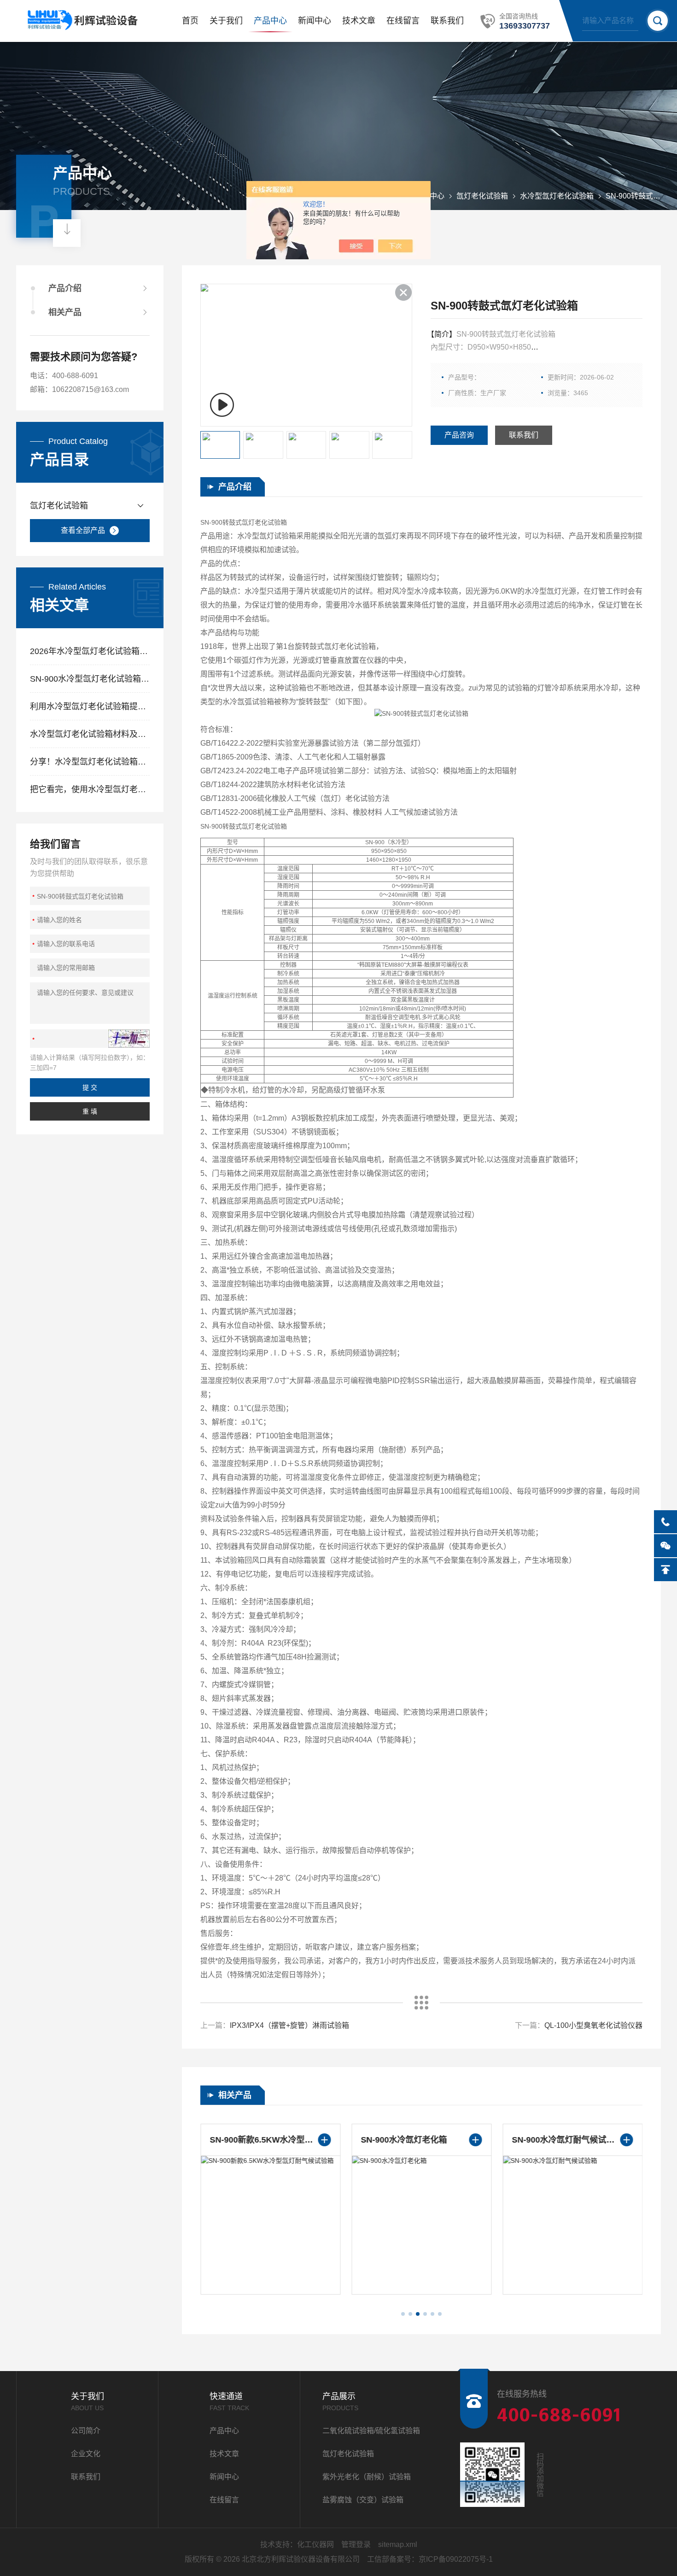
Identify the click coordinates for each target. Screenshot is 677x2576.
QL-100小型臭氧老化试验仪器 (593, 2025)
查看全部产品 (83, 530)
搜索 (658, 21)
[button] (403, 2314)
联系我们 (447, 21)
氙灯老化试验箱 (482, 196)
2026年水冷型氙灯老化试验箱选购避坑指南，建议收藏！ (90, 651)
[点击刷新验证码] (129, 1039)
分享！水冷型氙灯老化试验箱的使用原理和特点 (90, 762)
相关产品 (65, 312)
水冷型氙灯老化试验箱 (557, 196)
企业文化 (86, 2454)
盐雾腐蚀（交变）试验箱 (363, 2500)
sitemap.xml (398, 2544)
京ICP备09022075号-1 (456, 2559)
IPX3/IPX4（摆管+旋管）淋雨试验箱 (289, 2025)
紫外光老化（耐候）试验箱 (367, 2477)
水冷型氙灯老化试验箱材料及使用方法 (90, 734)
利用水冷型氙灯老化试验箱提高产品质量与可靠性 (90, 707)
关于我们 (226, 21)
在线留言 (403, 21)
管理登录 (356, 2544)
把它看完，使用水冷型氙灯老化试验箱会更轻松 (90, 789)
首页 (190, 21)
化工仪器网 (315, 2544)
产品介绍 (65, 288)
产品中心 (270, 21)
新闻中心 (315, 21)
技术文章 (359, 21)
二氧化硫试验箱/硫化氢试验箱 (371, 2431)
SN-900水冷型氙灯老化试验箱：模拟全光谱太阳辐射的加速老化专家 (90, 679)
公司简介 (86, 2431)
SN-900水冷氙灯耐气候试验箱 (567, 2140)
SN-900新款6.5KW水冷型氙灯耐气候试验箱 (270, 2140)
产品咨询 (459, 435)
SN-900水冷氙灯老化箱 (404, 2140)
